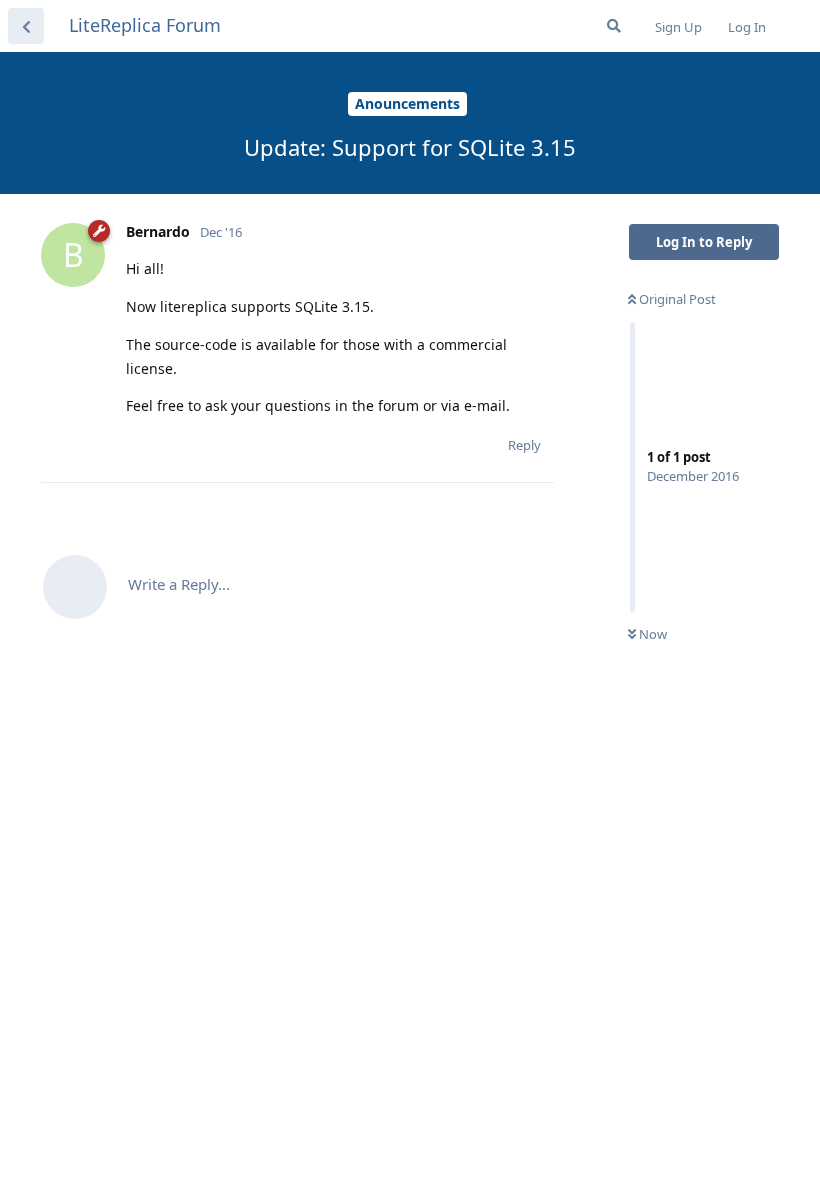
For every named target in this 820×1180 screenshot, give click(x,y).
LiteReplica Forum (145, 25)
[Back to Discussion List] (26, 26)
